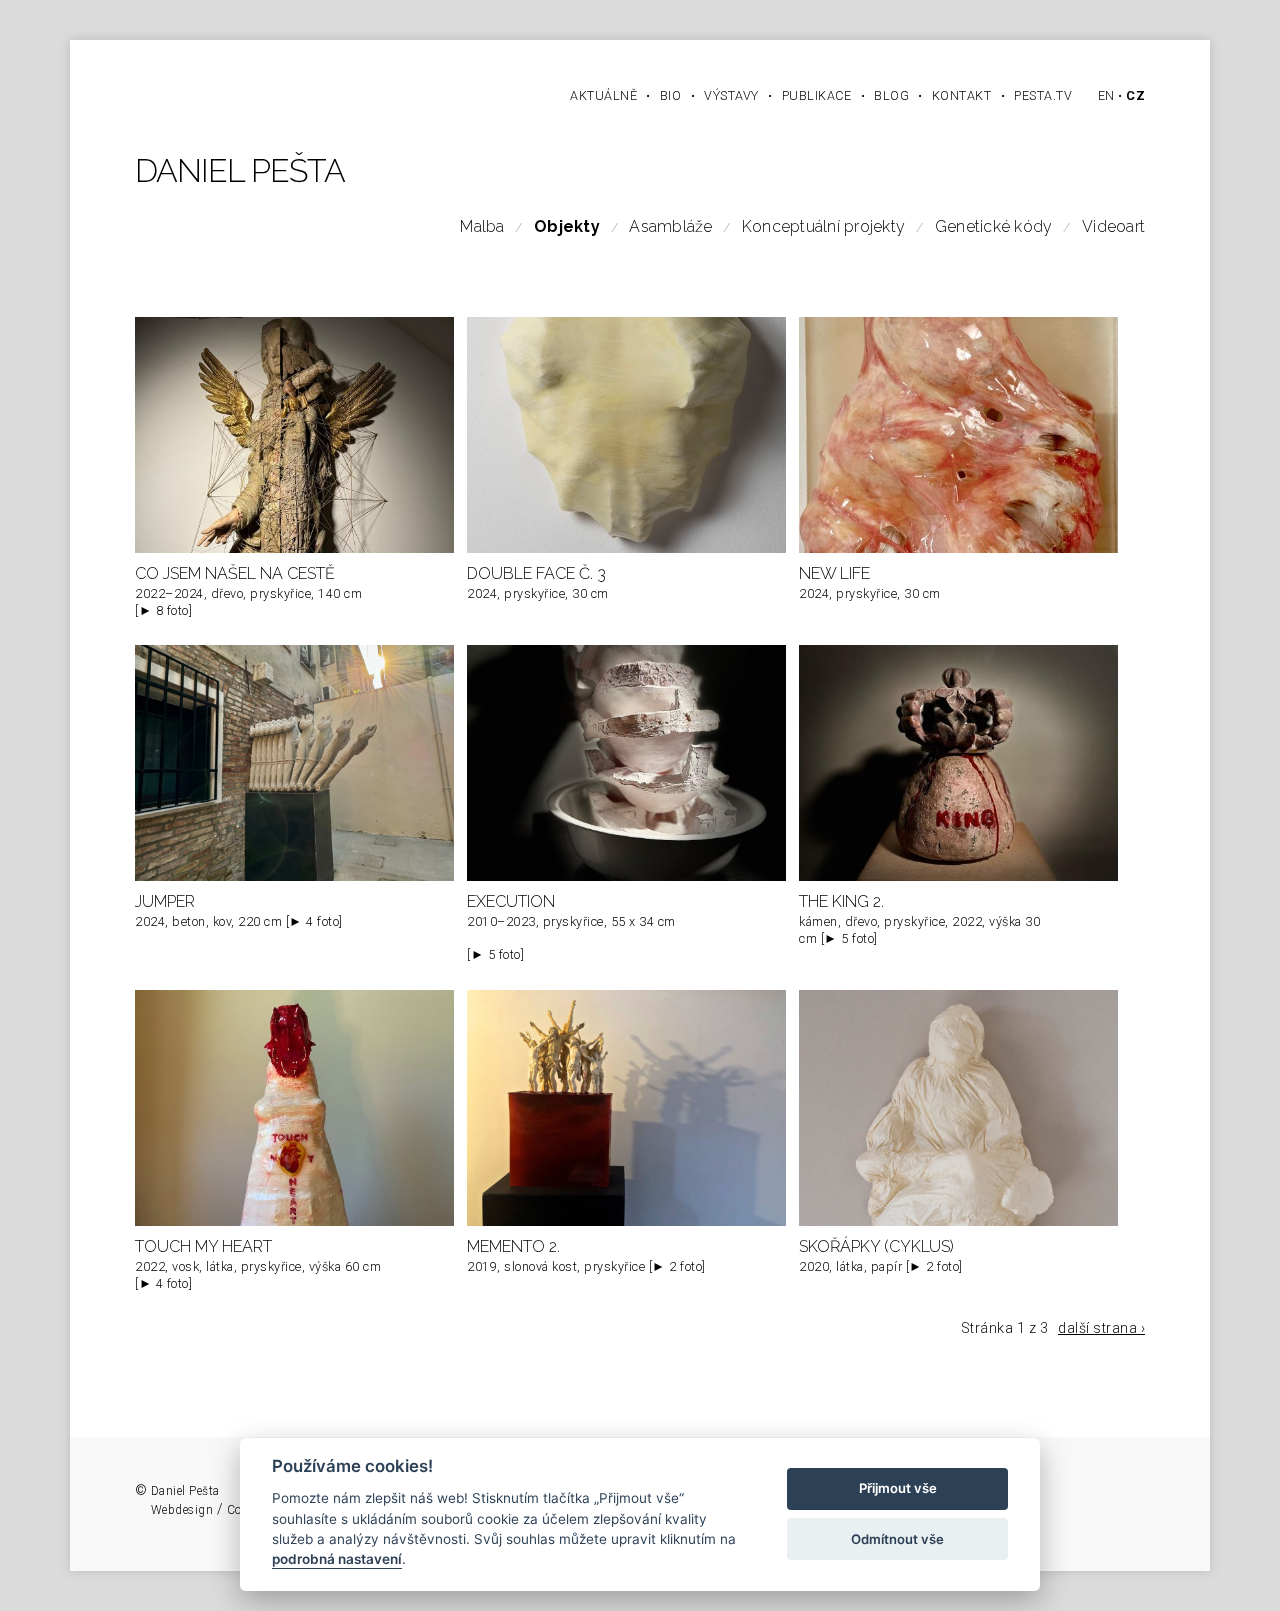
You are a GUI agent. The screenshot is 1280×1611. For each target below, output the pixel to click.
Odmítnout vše (897, 1539)
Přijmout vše (898, 1489)
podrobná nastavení (337, 1560)
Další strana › (1101, 1328)
